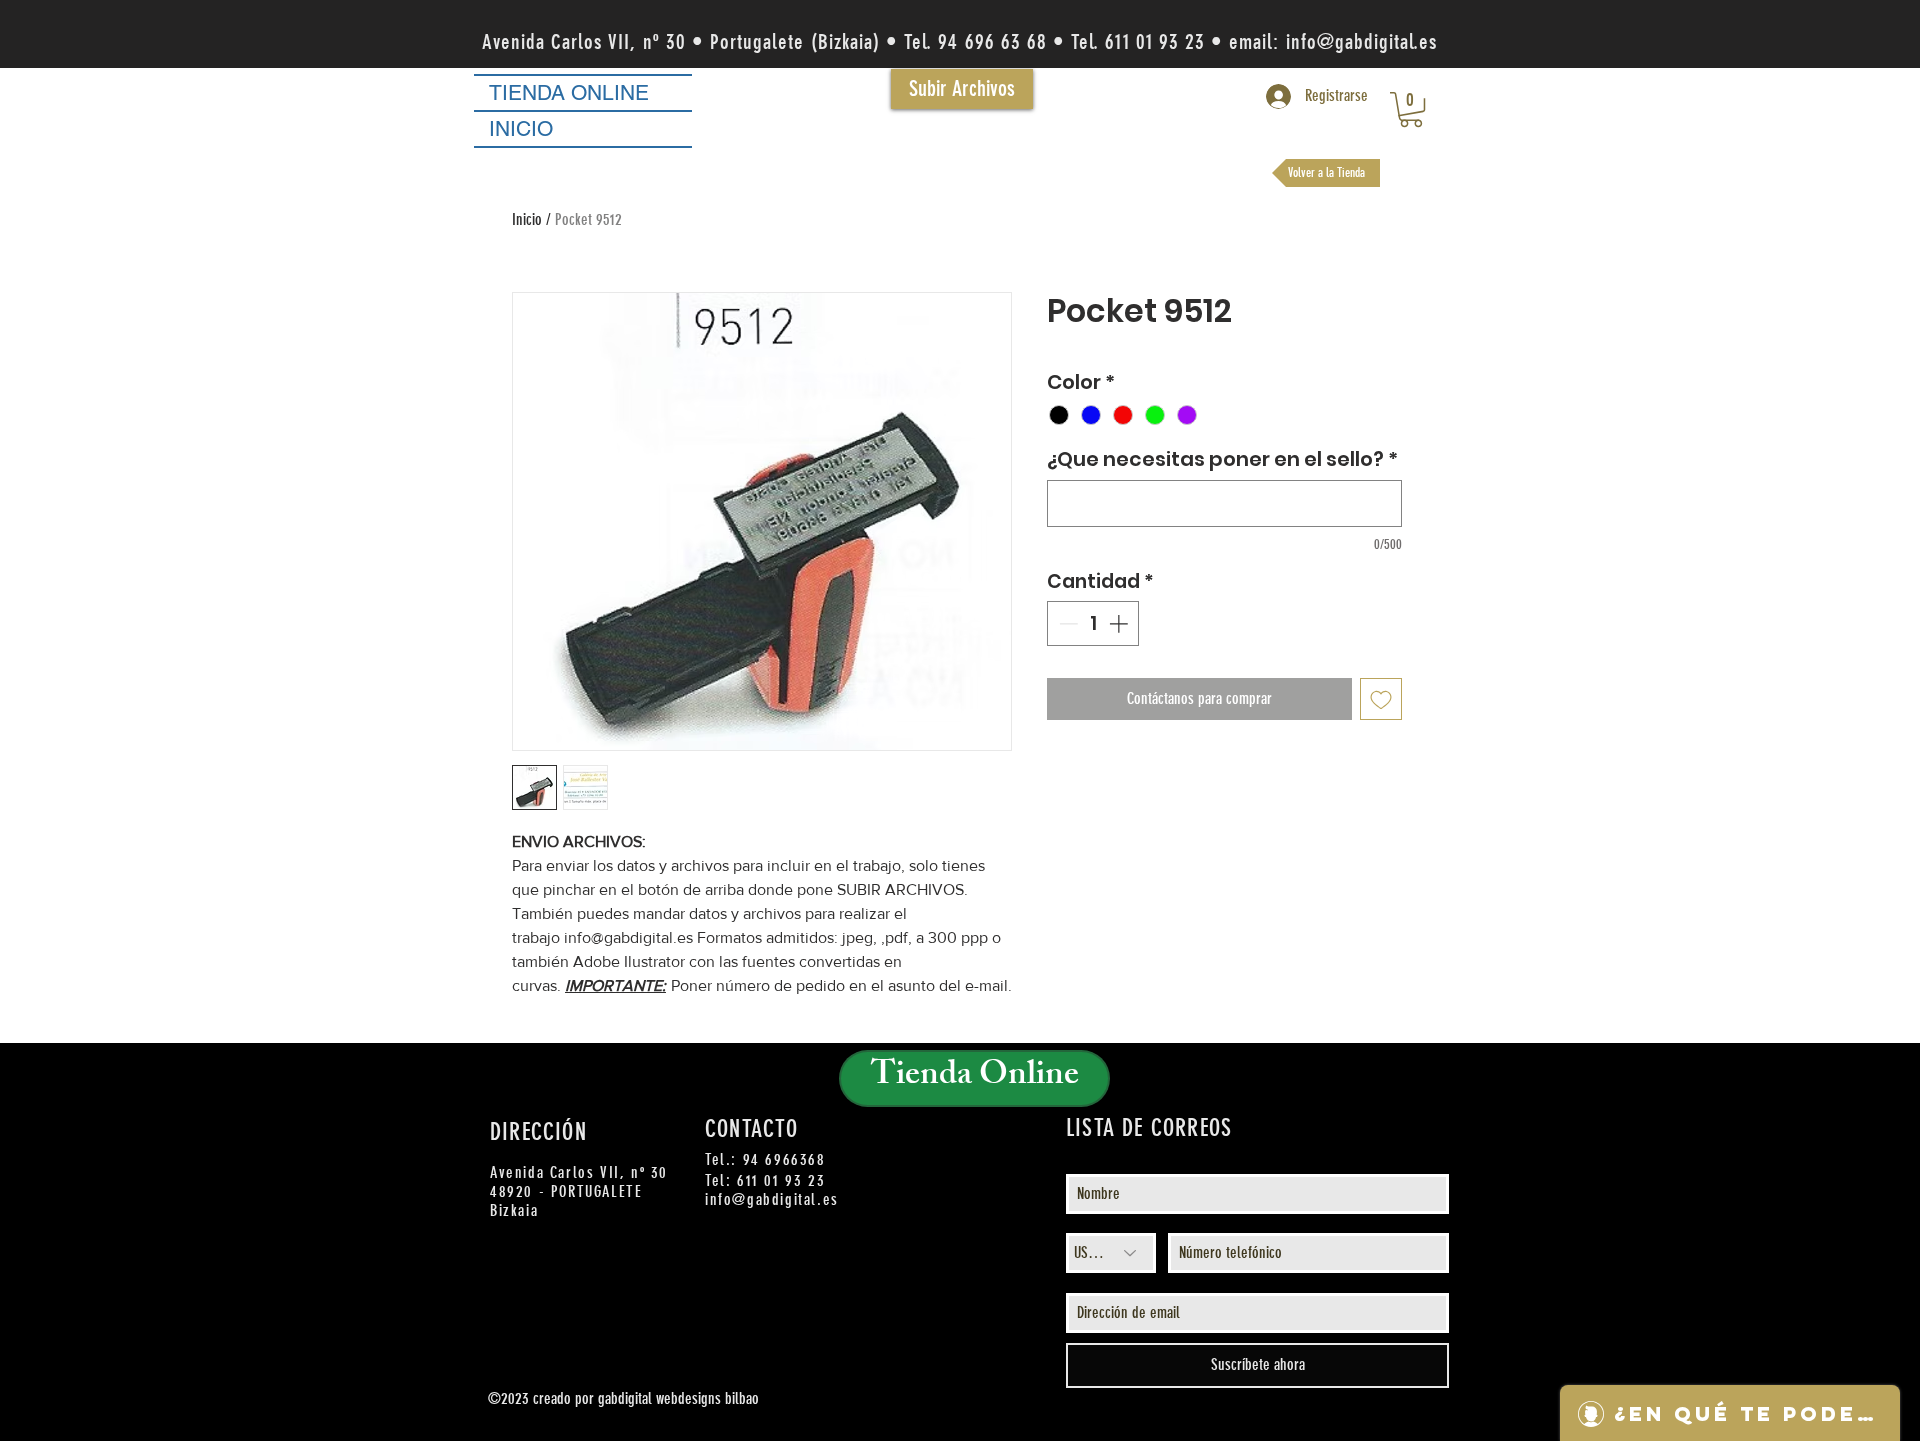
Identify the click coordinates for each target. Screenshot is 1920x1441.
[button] (1411, 109)
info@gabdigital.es (1362, 41)
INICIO (521, 128)
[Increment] (1120, 623)
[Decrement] (1066, 623)
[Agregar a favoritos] (1381, 699)
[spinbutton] (1093, 623)
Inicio (527, 219)
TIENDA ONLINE (569, 92)
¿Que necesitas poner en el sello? (1222, 459)
